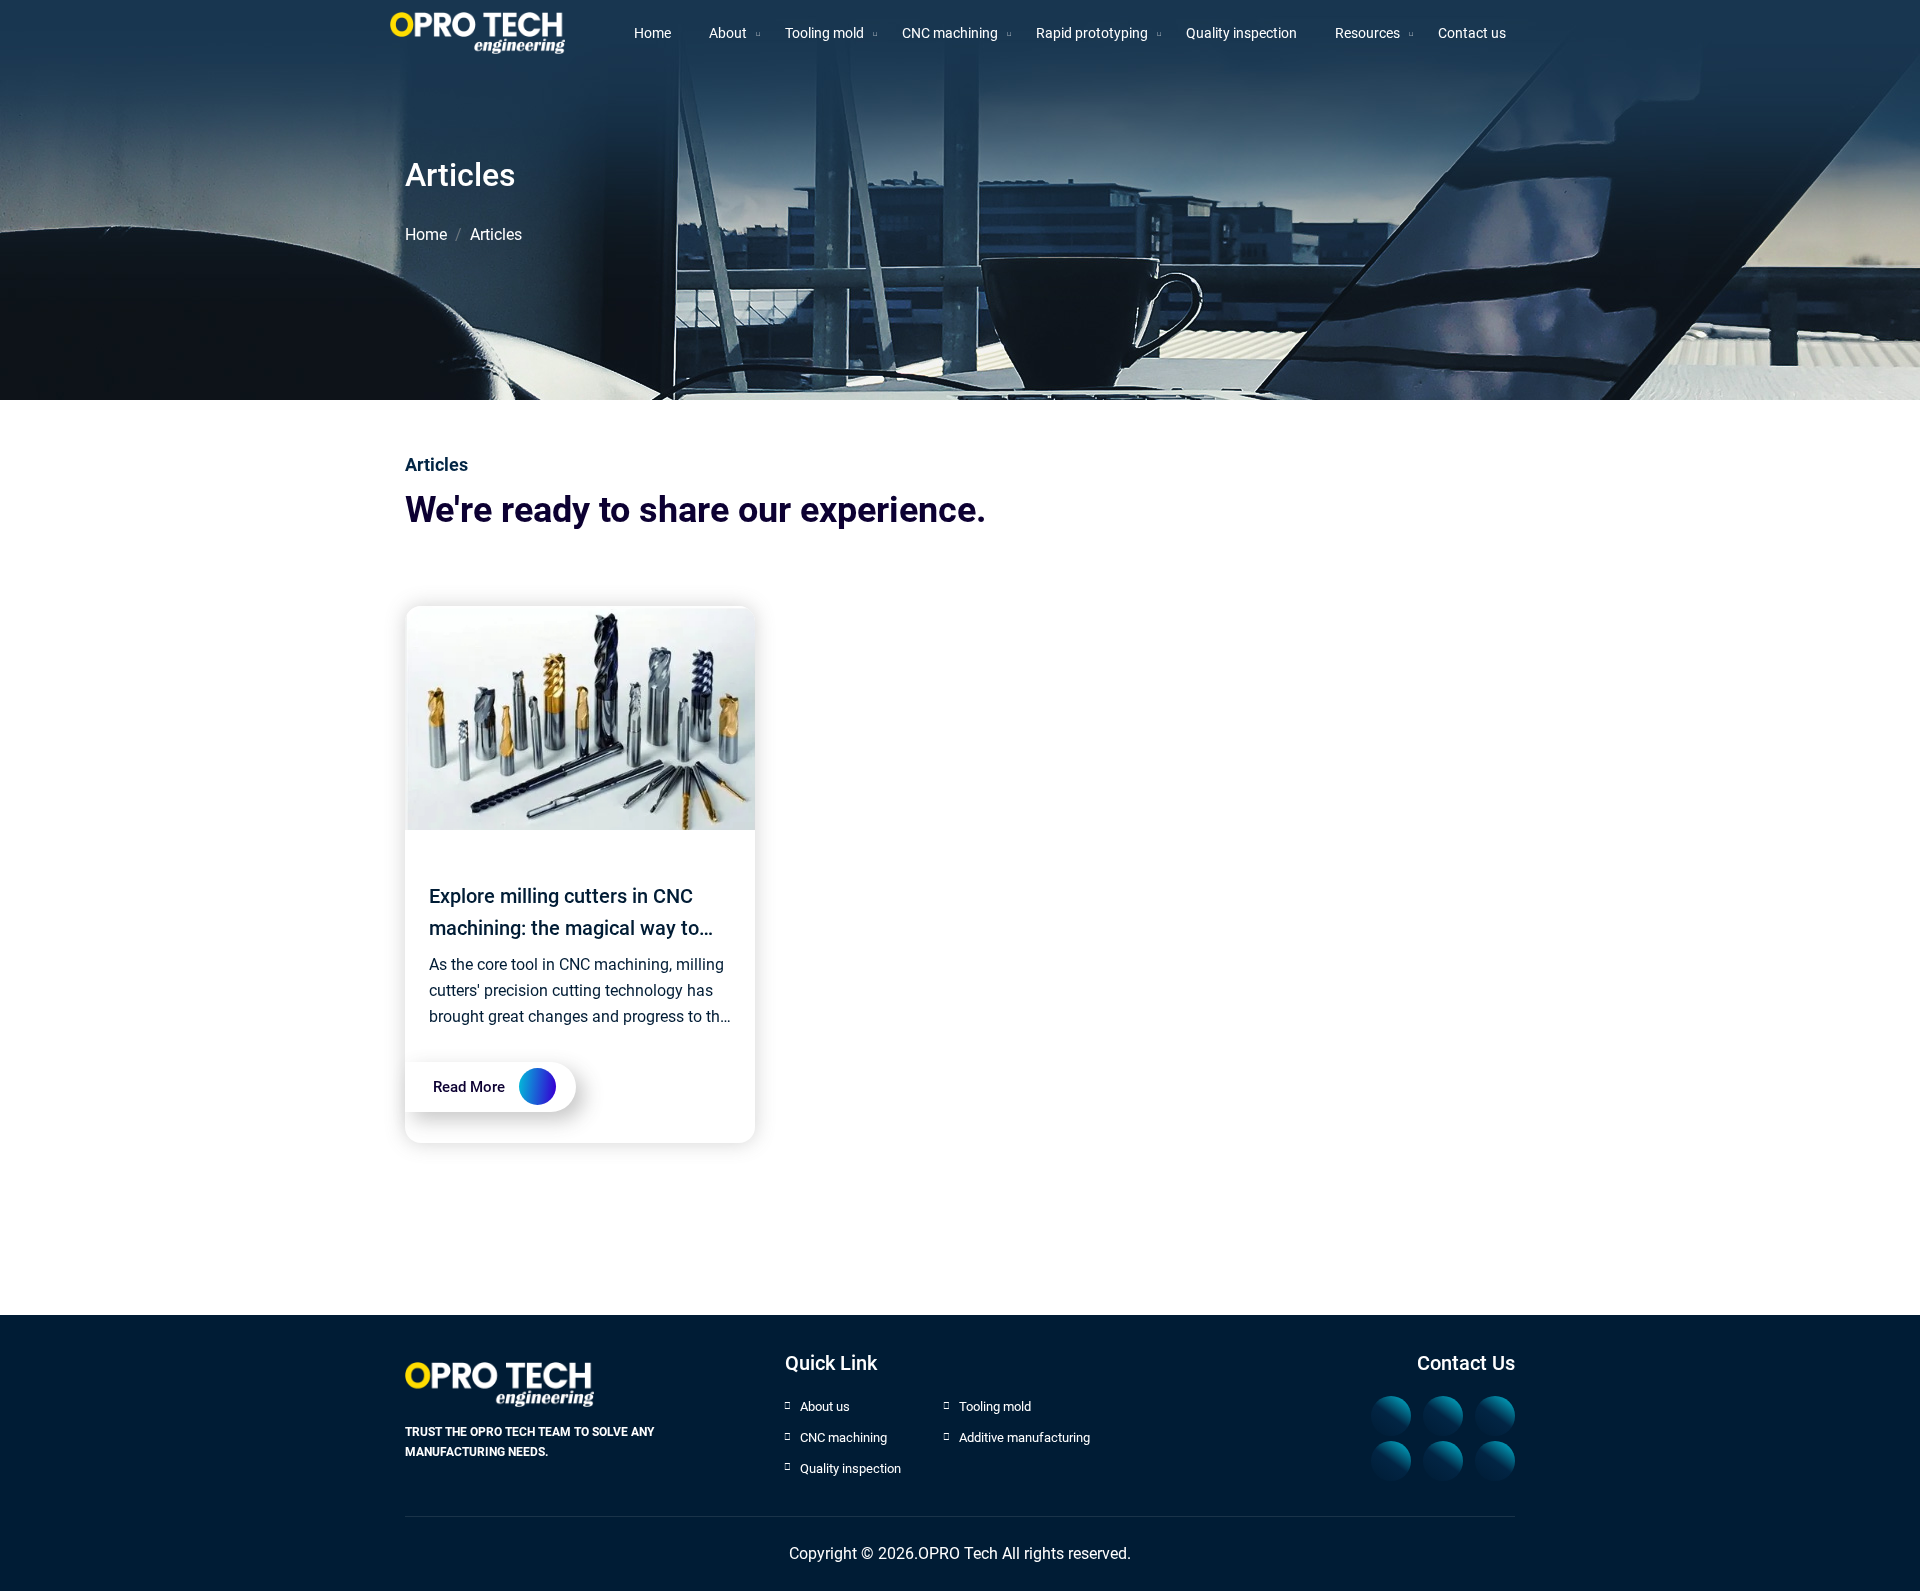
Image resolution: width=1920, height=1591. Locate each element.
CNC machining (843, 1437)
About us (825, 1406)
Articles (496, 234)
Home (426, 234)
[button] (824, 33)
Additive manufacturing (1024, 1437)
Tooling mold (995, 1406)
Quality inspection (850, 1468)
